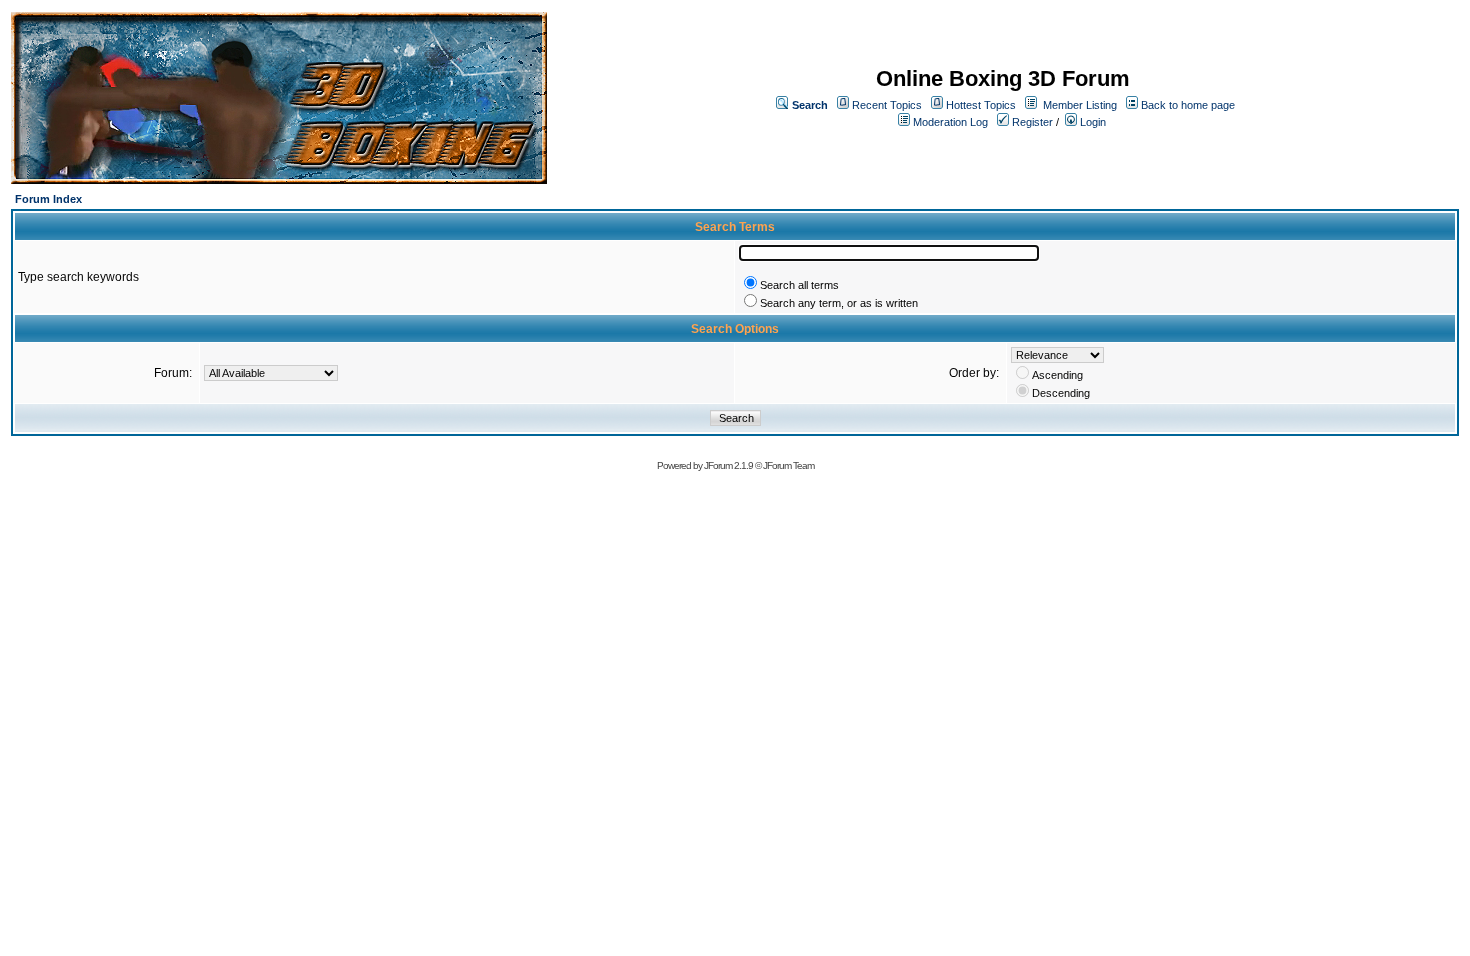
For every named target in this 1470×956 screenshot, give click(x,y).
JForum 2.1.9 (728, 465)
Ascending (1057, 375)
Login (1091, 122)
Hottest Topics (981, 105)
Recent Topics (887, 105)
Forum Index (48, 199)
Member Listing (1080, 105)
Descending (1061, 393)
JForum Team (788, 465)
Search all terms (799, 285)
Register (1031, 122)
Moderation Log (950, 122)
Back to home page (1188, 105)
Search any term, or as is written (839, 303)
